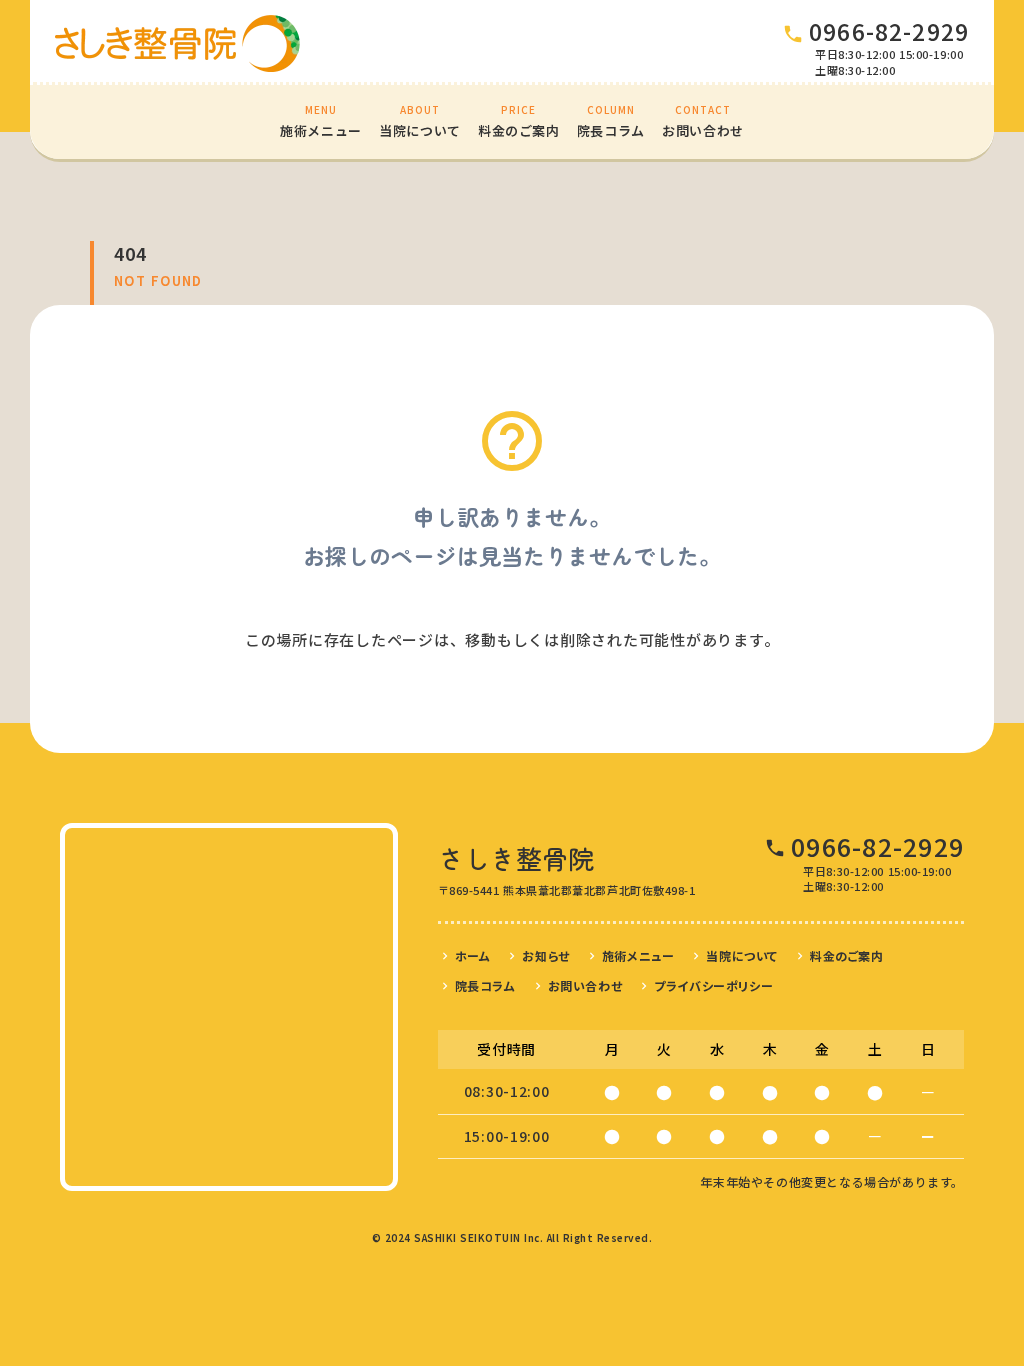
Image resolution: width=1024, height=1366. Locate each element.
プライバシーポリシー (713, 985)
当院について (742, 955)
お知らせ (545, 955)
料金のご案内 (847, 955)
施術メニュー (638, 955)
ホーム (473, 955)
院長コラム (485, 985)
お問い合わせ (585, 985)
